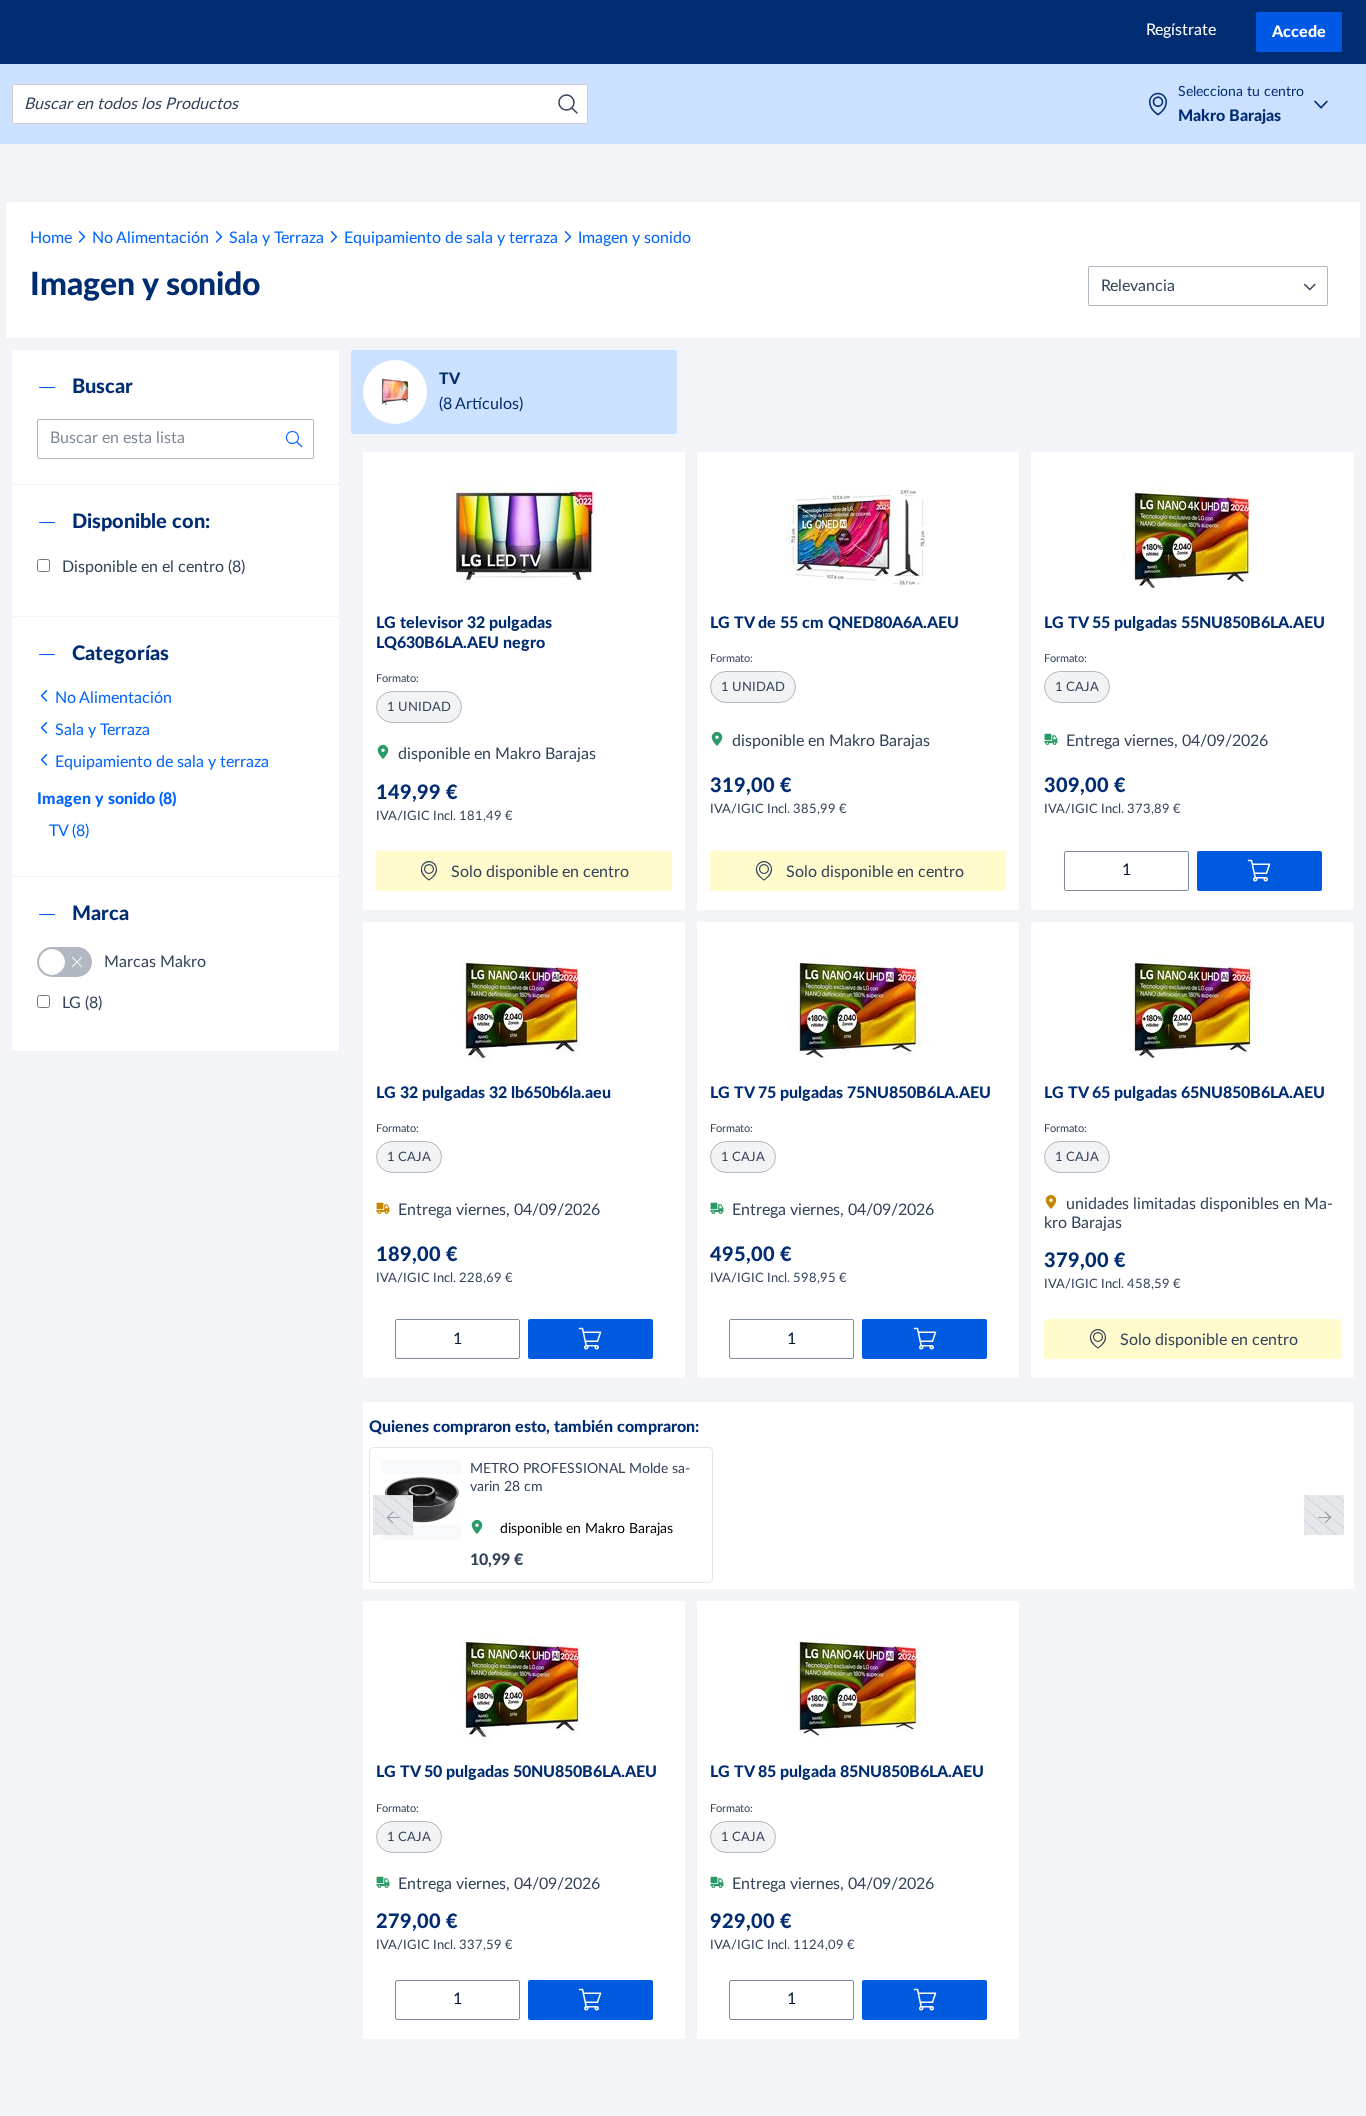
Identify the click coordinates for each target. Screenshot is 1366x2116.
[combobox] (300, 104)
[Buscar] (568, 104)
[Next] (1324, 1515)
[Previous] (393, 1515)
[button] (1208, 286)
